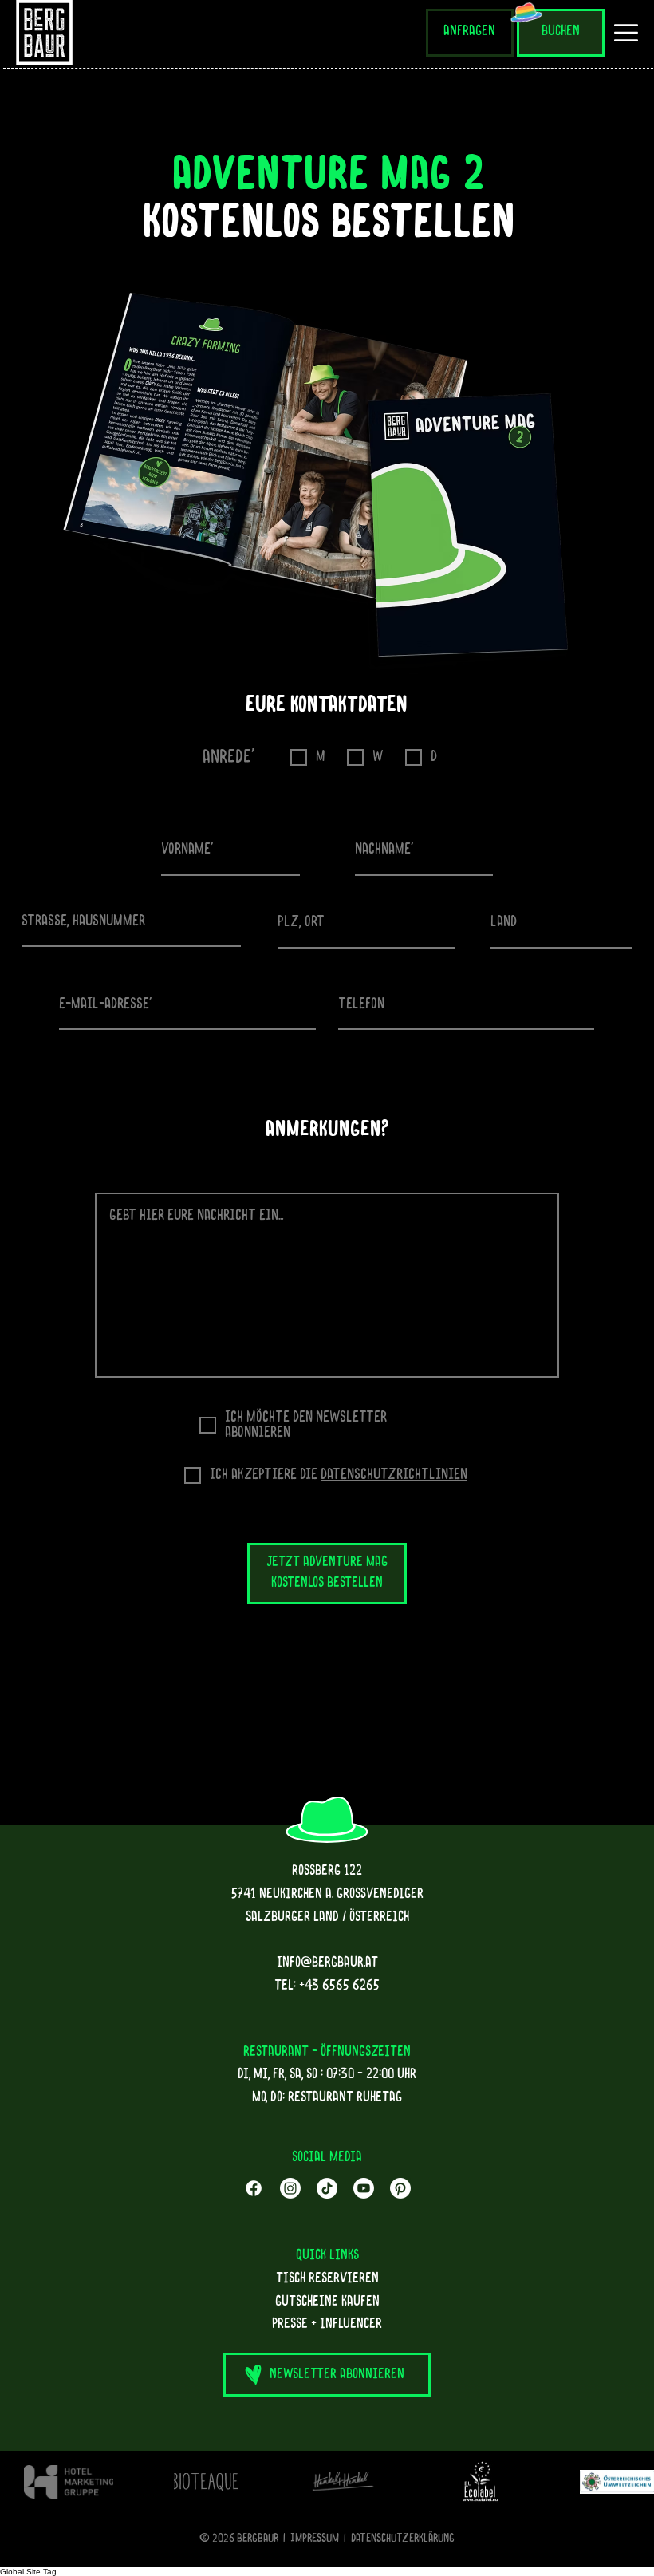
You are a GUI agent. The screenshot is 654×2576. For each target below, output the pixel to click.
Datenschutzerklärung (403, 2539)
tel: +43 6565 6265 (327, 1986)
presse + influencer (327, 2325)
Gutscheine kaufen (327, 2302)
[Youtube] (364, 2188)
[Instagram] (290, 2188)
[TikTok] (327, 2188)
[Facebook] (254, 2188)
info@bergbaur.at (327, 1963)
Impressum (315, 2539)
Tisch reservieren (327, 2279)
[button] (327, 2375)
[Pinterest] (400, 2188)
